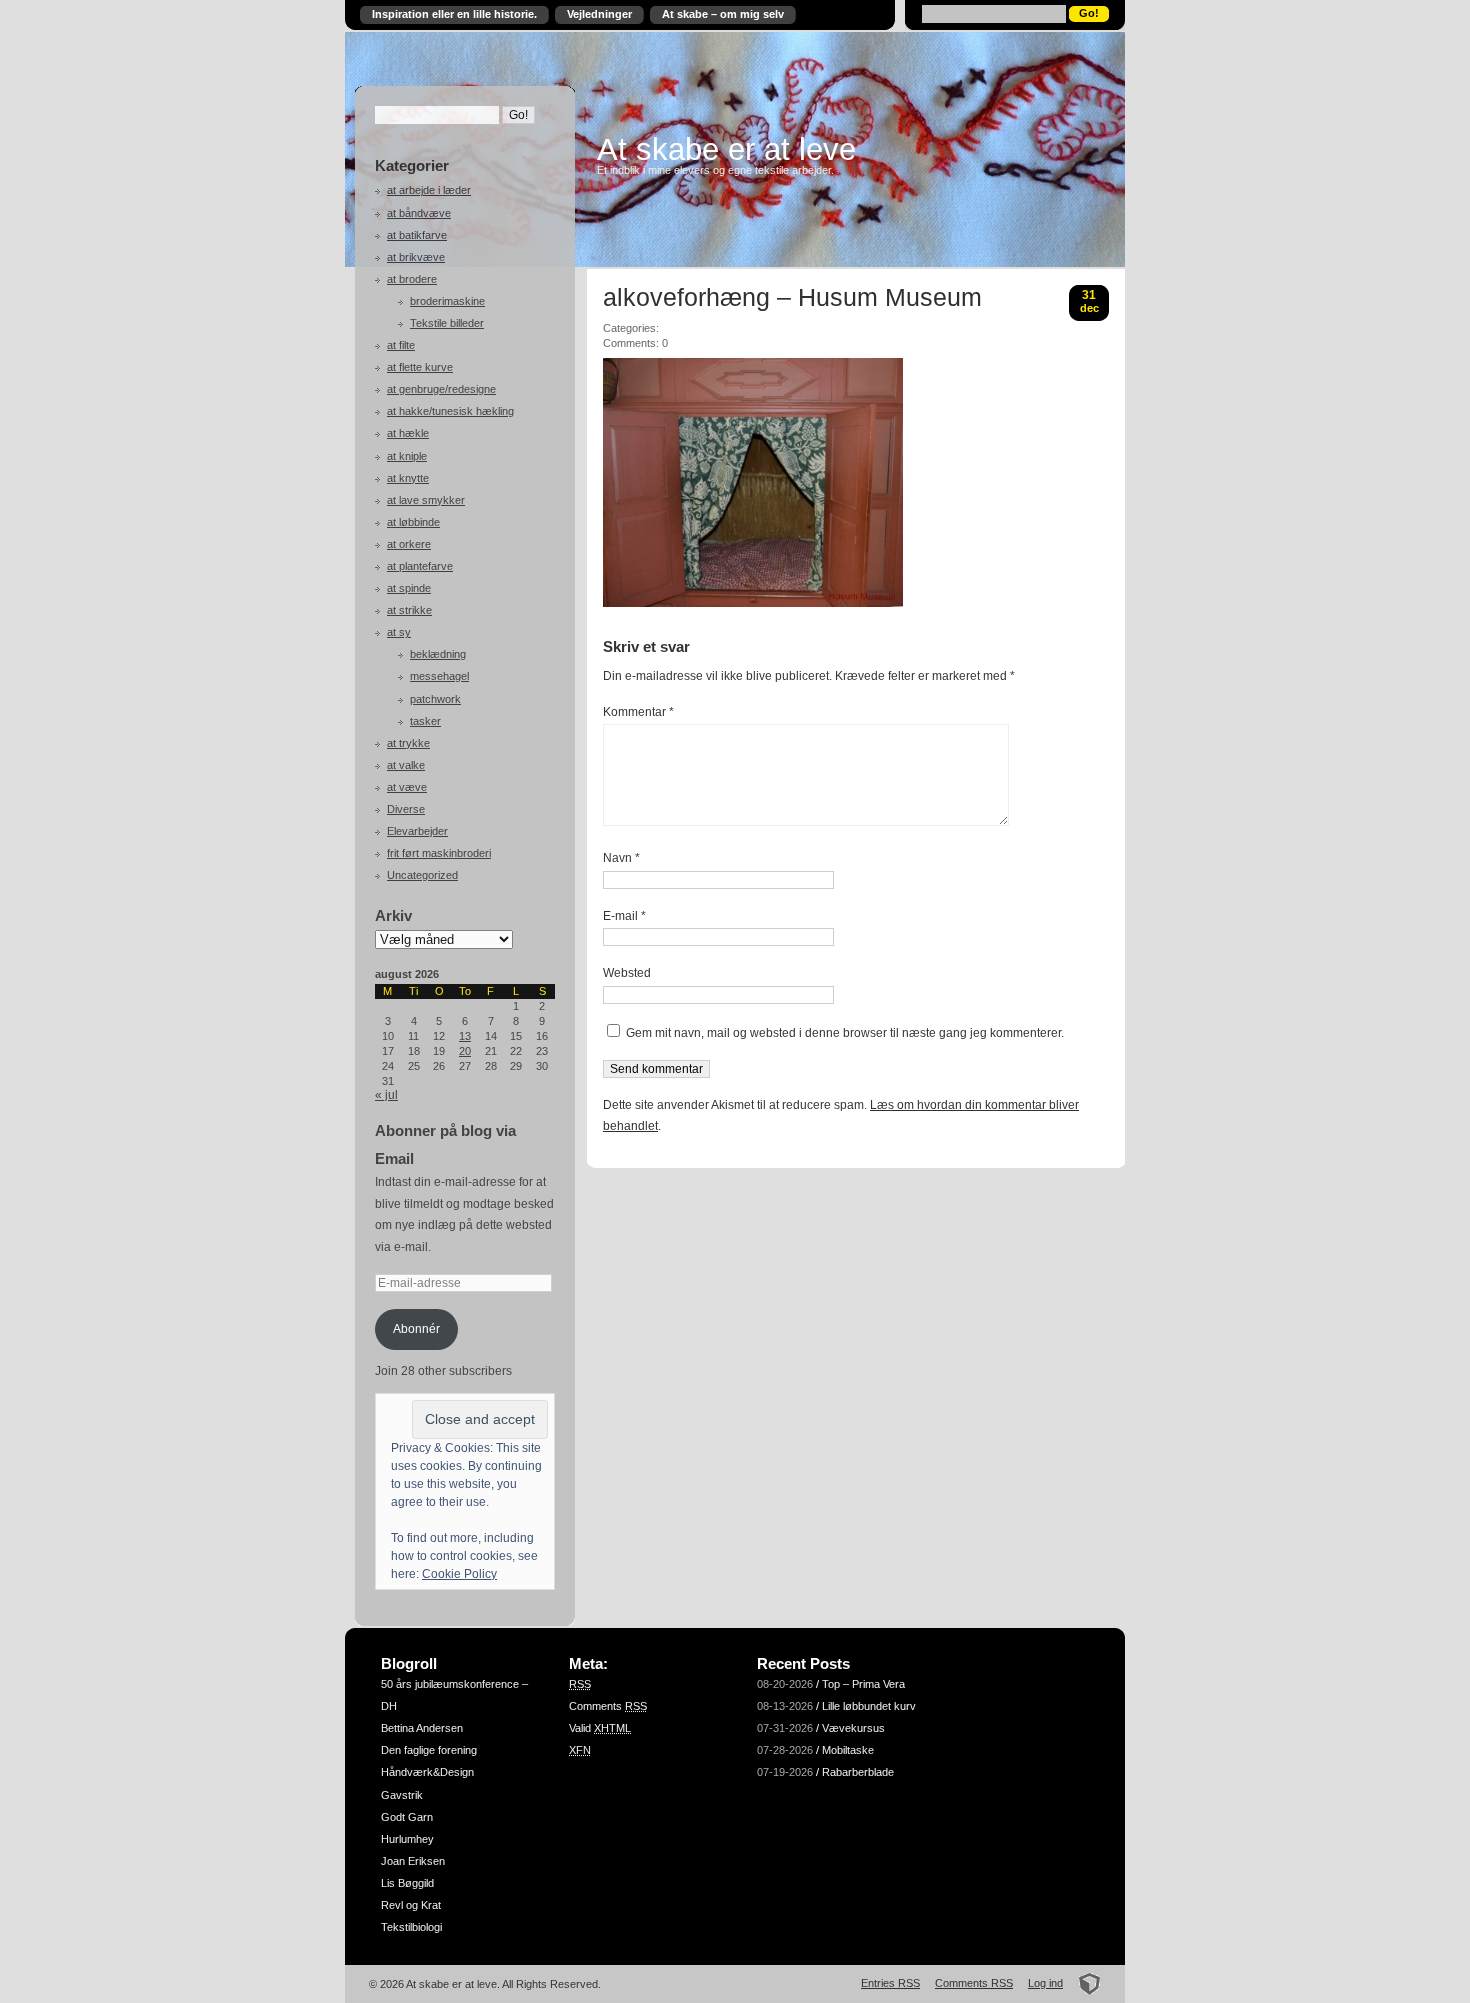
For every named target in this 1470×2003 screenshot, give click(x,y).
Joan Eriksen (413, 1861)
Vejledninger (599, 14)
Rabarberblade (858, 1772)
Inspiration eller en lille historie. (454, 14)
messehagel (439, 676)
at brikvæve (416, 257)
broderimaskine (447, 301)
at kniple (407, 456)
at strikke (409, 610)
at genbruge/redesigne (441, 389)
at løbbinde (413, 522)
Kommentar (638, 712)
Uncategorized (422, 875)
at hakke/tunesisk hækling (450, 411)
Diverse (406, 809)
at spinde (409, 588)
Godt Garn (407, 1817)
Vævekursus (853, 1728)
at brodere (412, 279)
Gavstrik (402, 1795)
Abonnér (416, 1329)
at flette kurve (420, 367)
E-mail (624, 916)
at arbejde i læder (429, 190)
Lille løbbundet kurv (869, 1706)
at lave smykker (426, 500)
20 (465, 1051)
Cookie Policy (459, 1574)
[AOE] (1083, 1983)
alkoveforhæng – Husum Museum (792, 298)
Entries (890, 1983)
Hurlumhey (407, 1839)
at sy (399, 632)
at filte (401, 345)
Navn (621, 858)
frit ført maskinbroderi (439, 853)
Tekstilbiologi (411, 1927)
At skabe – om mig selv (723, 14)
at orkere (409, 544)
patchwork (435, 699)
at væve (407, 787)
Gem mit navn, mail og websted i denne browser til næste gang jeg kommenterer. (845, 1033)
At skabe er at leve (726, 149)
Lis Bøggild (407, 1883)
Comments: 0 (635, 343)
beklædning (438, 654)
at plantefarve (420, 566)
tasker (425, 721)
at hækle (408, 433)
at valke (406, 765)
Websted (627, 973)
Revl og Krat (411, 1905)
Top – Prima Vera (863, 1684)
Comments (608, 1706)
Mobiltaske (848, 1750)
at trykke (408, 743)
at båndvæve (419, 213)
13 (465, 1036)
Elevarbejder (417, 831)
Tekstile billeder (447, 323)
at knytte (408, 478)
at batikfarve (417, 235)
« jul (386, 1095)
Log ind (1045, 1983)
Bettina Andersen (422, 1728)
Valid (600, 1728)
